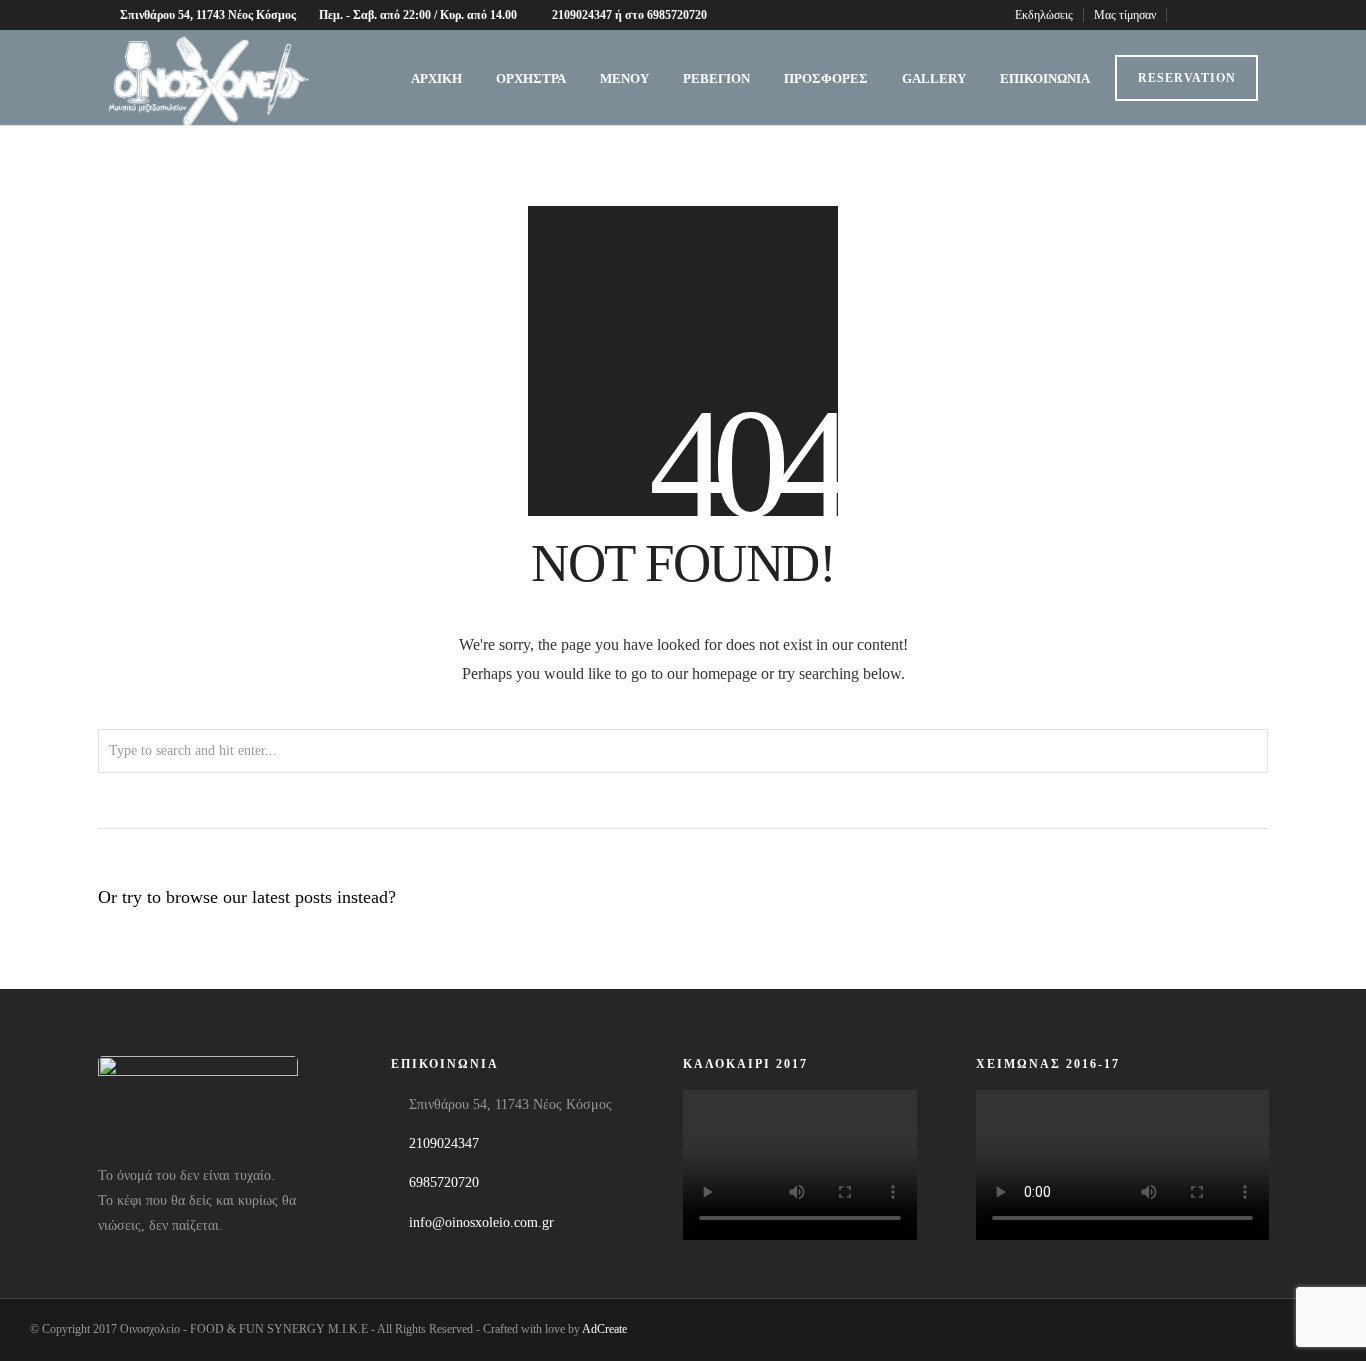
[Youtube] (1212, 15)
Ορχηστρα (531, 78)
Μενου (624, 78)
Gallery (934, 78)
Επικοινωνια (1045, 78)
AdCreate (604, 1329)
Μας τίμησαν (1125, 15)
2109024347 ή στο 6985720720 (629, 15)
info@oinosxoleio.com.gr (481, 1222)
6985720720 (444, 1182)
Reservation (1187, 78)
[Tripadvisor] (1262, 15)
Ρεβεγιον (716, 78)
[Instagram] (1237, 15)
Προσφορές (826, 78)
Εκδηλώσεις (1044, 15)
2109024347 (444, 1143)
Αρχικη (436, 78)
